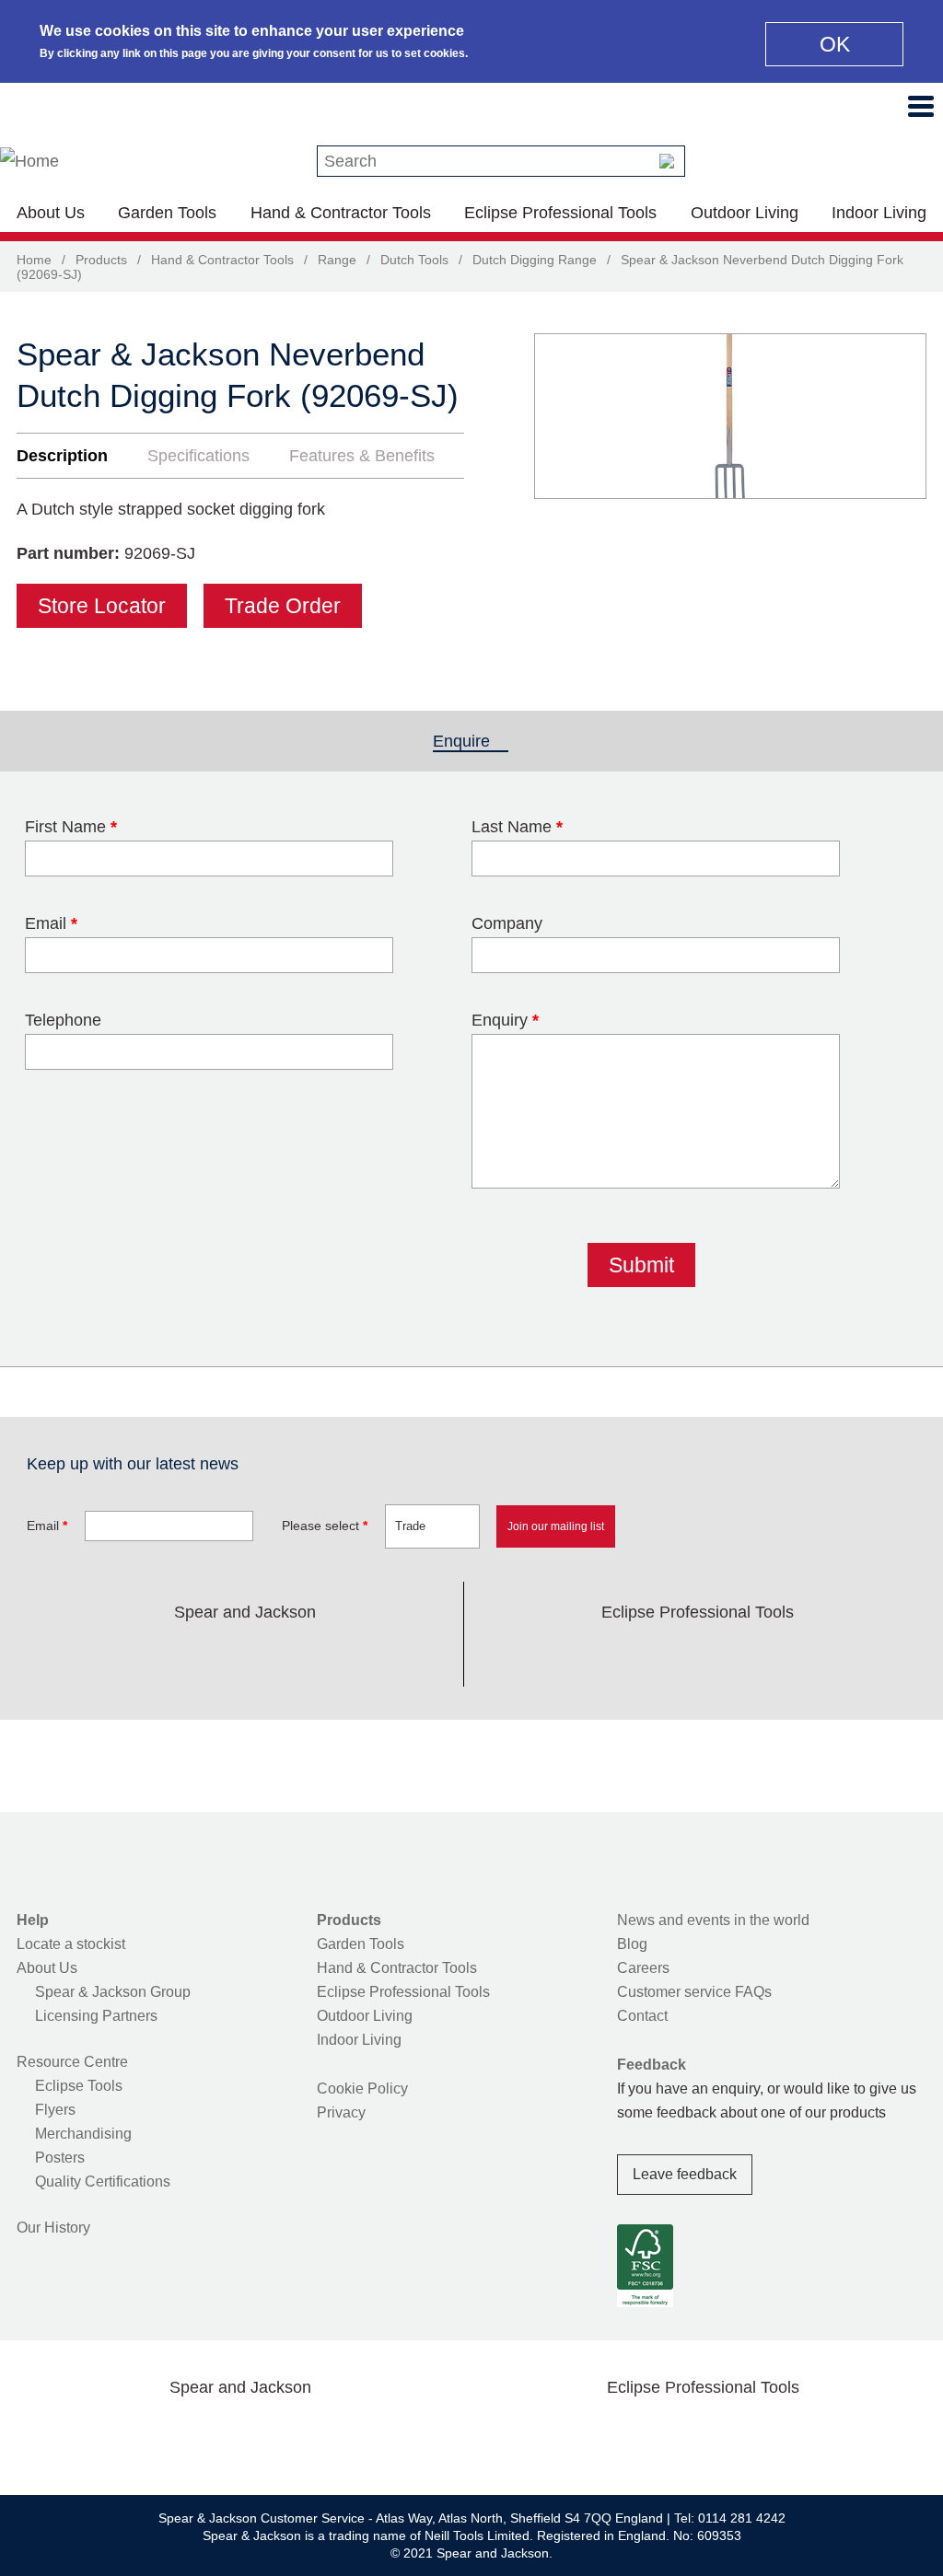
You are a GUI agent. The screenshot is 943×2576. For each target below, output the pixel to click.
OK (835, 44)
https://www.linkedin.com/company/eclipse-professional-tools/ (786, 1655)
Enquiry (505, 1020)
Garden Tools (167, 213)
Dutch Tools (414, 260)
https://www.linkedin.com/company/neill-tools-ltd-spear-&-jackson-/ (274, 1655)
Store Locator (102, 606)
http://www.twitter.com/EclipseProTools (669, 1655)
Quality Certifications (103, 2181)
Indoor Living (879, 213)
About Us (51, 213)
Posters (60, 2158)
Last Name (517, 827)
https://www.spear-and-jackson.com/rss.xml (391, 1655)
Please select (325, 1526)
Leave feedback (685, 2174)
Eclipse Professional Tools (560, 213)
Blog (632, 1944)
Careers (643, 1968)
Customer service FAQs (694, 1992)
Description (62, 456)
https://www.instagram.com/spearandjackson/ (215, 1655)
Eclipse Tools (79, 2086)
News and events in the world (713, 1920)
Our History (53, 2228)
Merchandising (83, 2134)
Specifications (198, 456)
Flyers (55, 2110)
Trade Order (283, 606)
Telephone (63, 1020)
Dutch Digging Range (535, 260)
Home (34, 260)
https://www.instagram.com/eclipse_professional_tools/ (728, 1655)
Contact (642, 2016)
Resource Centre (72, 2062)
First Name (71, 827)
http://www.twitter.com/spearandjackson (157, 1655)
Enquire (471, 741)
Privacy (341, 2112)
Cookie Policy (362, 2089)
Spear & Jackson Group (113, 1992)
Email (51, 923)
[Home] (29, 161)
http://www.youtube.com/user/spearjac (332, 1655)
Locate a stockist (71, 1944)
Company (507, 923)
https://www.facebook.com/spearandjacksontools (99, 1655)
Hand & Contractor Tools (341, 213)
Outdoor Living (745, 213)
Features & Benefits (362, 456)
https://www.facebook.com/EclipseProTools (610, 1655)
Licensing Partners (96, 2016)
